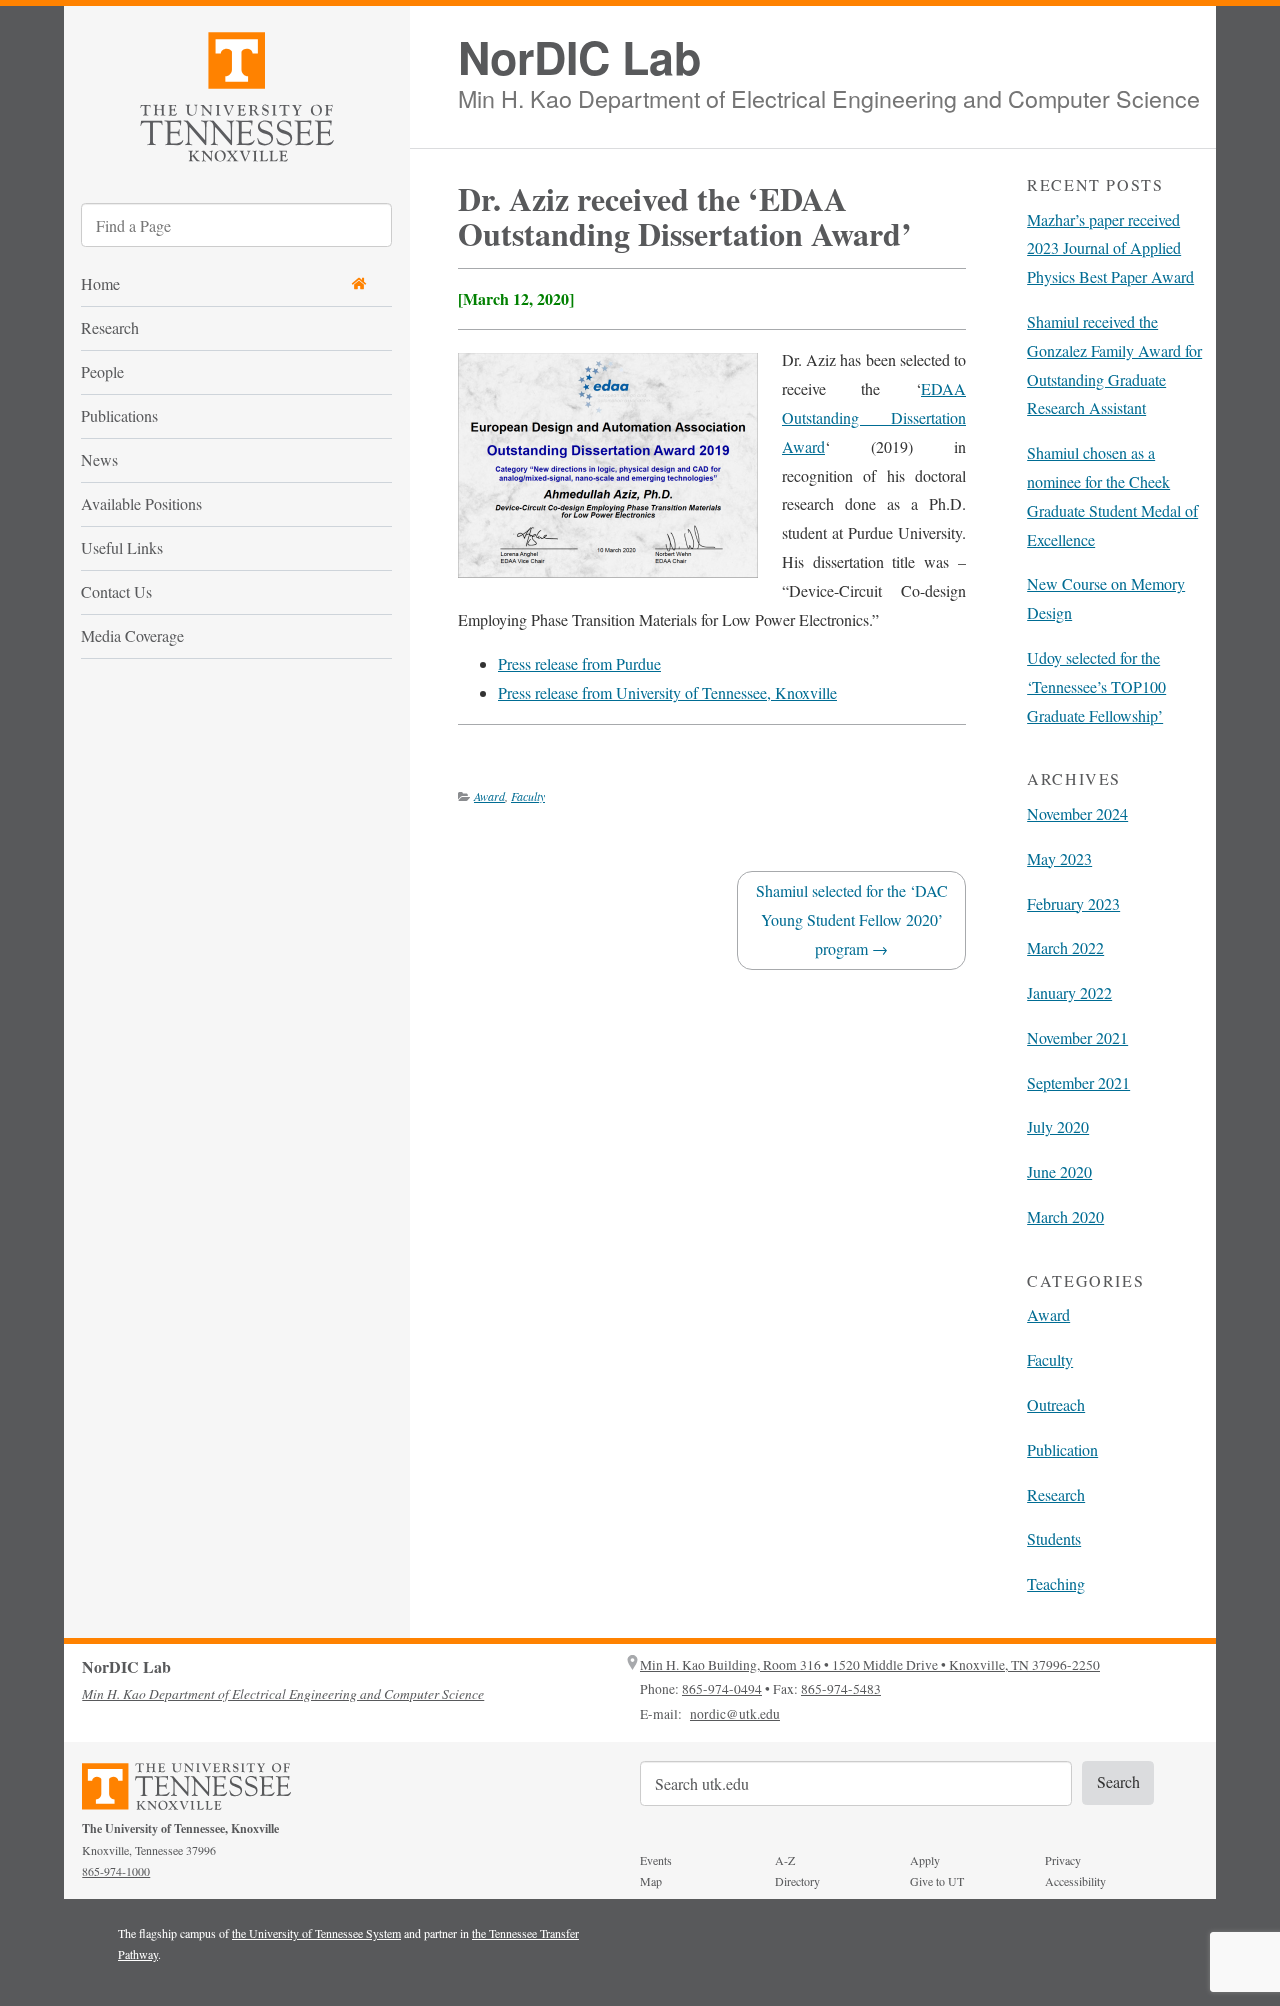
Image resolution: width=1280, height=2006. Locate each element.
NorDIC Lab (579, 57)
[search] (236, 225)
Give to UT (937, 1881)
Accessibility (1075, 1881)
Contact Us (116, 591)
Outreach (1056, 1404)
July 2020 (1058, 1126)
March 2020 (1065, 1216)
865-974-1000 (116, 1871)
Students (1054, 1538)
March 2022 (1065, 947)
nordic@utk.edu (735, 1714)
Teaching (1056, 1583)
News (99, 459)
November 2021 (1077, 1037)
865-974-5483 (841, 1689)
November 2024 (1077, 813)
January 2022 (1069, 992)
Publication (1062, 1449)
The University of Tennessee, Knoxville (237, 93)
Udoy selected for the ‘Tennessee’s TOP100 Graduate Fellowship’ (1096, 686)
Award (489, 796)
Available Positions (141, 503)
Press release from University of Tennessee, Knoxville (667, 692)
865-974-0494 (722, 1689)
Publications (119, 415)
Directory (797, 1881)
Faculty (528, 796)
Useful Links (122, 547)
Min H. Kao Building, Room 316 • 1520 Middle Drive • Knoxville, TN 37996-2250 (870, 1665)
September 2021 (1078, 1082)
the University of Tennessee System (316, 1933)
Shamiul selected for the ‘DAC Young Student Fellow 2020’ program (852, 919)
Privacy (1063, 1860)
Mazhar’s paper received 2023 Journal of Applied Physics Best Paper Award (1110, 248)
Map (651, 1881)
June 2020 (1059, 1171)
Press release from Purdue (579, 663)
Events (656, 1860)
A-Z (785, 1860)
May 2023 (1059, 858)
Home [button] (100, 283)
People (102, 371)
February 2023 (1073, 903)
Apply (925, 1860)
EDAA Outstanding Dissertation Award (874, 417)
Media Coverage (132, 635)
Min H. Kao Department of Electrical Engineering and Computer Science (829, 95)
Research (110, 327)
